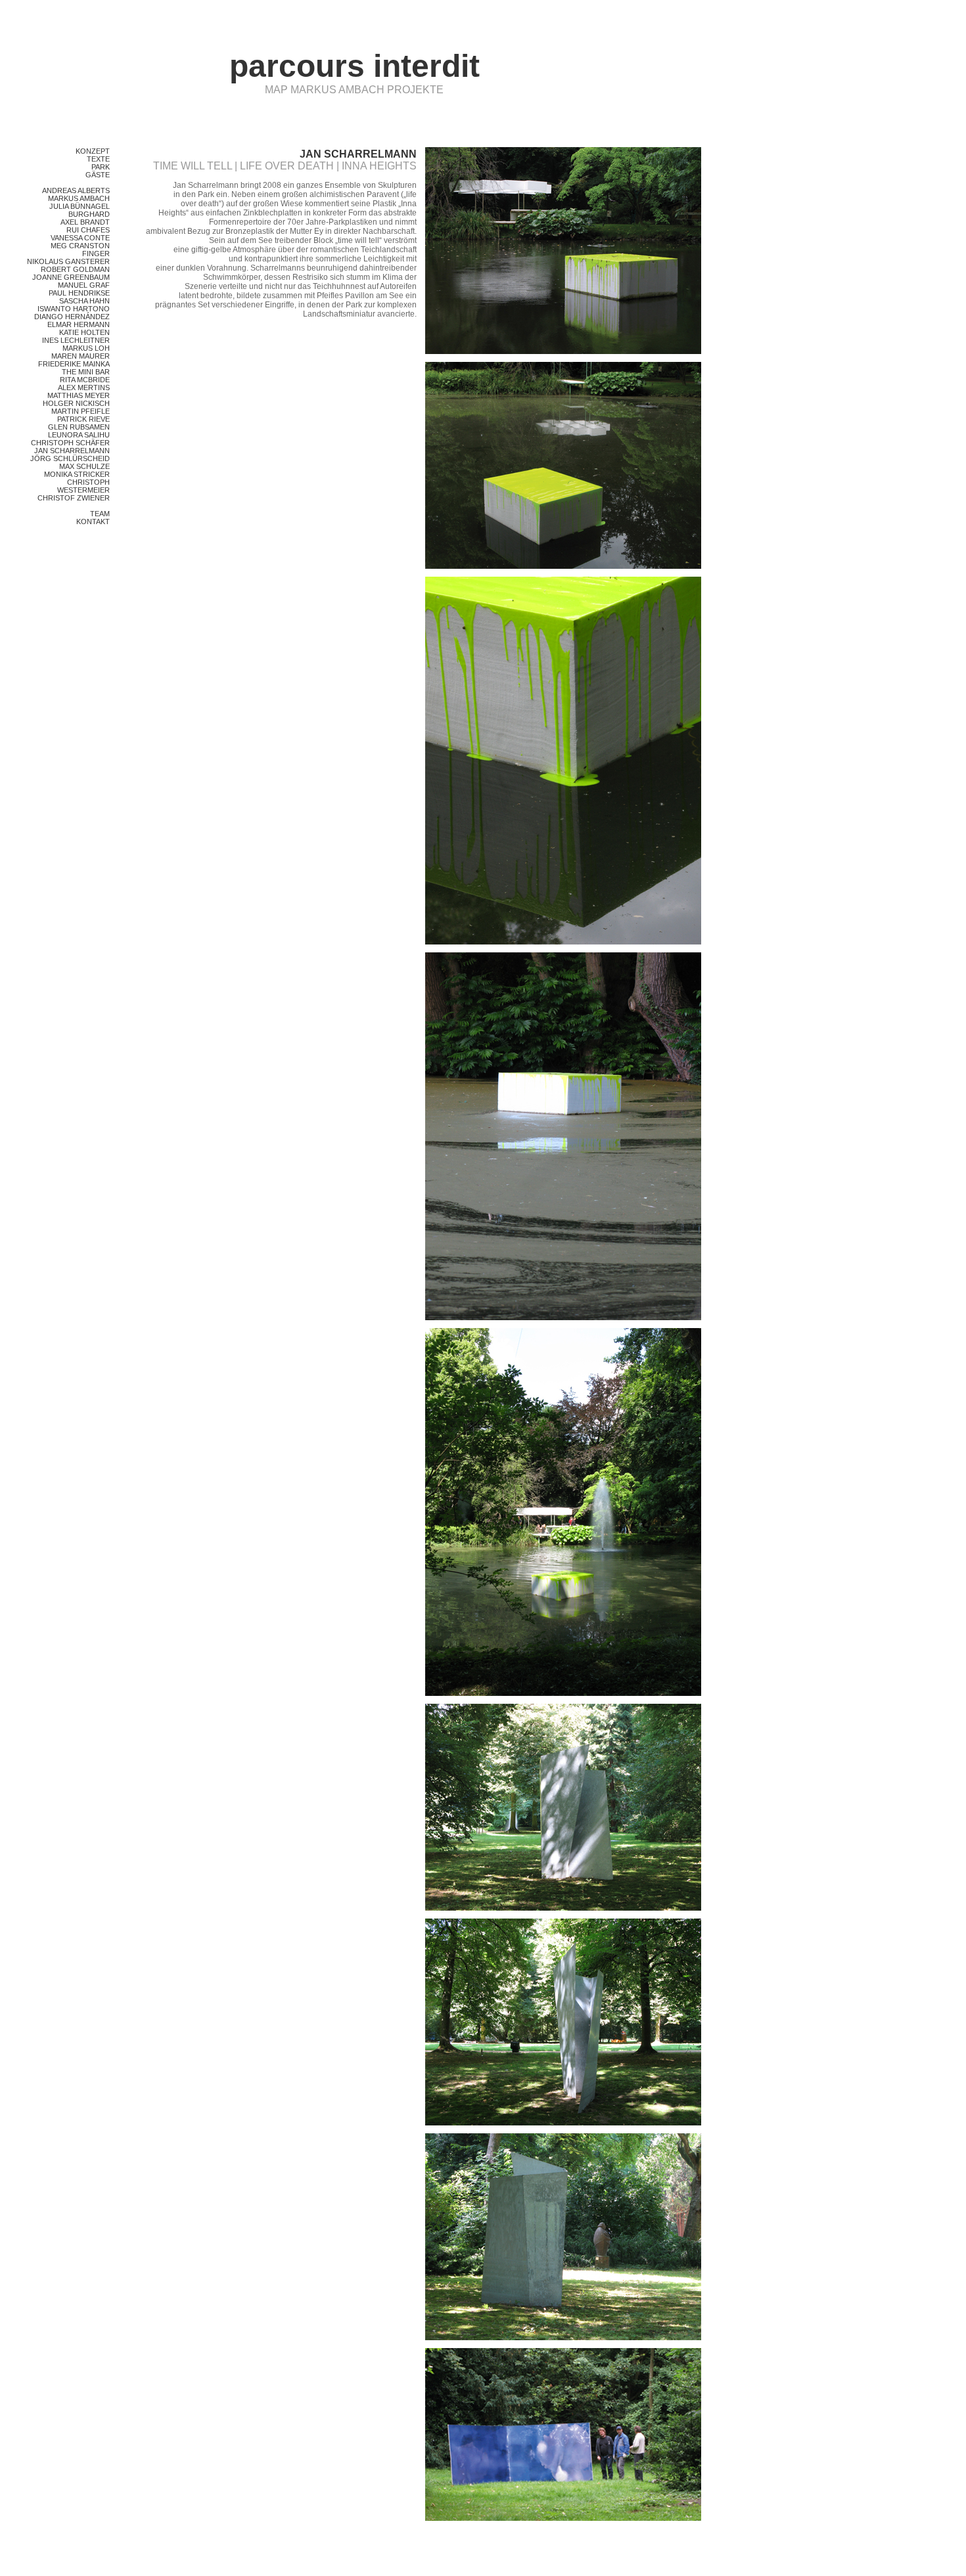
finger (96, 254)
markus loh (86, 348)
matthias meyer (79, 395)
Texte (98, 159)
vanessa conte (80, 238)
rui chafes (88, 230)
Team (100, 514)
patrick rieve (83, 419)
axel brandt (85, 222)
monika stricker (77, 474)
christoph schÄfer (70, 443)
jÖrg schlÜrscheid (70, 458)
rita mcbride (85, 380)
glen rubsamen (79, 427)
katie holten (84, 332)
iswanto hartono (74, 309)
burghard (89, 214)
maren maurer (80, 356)
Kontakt (93, 522)
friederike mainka (74, 364)
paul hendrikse (79, 293)
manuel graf (84, 285)
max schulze (84, 466)
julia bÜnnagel (80, 206)
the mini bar (86, 372)
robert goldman (75, 269)
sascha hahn (84, 301)
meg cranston (80, 246)
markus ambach (79, 198)
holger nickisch (76, 403)
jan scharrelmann (72, 451)
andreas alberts (76, 190)
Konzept (93, 151)
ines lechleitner (76, 340)
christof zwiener (74, 498)
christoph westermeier (83, 486)
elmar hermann (79, 324)
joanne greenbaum (71, 277)
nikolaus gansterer (68, 261)
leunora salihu (79, 435)
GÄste (98, 175)
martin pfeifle (80, 411)
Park (101, 167)
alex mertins (84, 388)
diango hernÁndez (72, 317)
